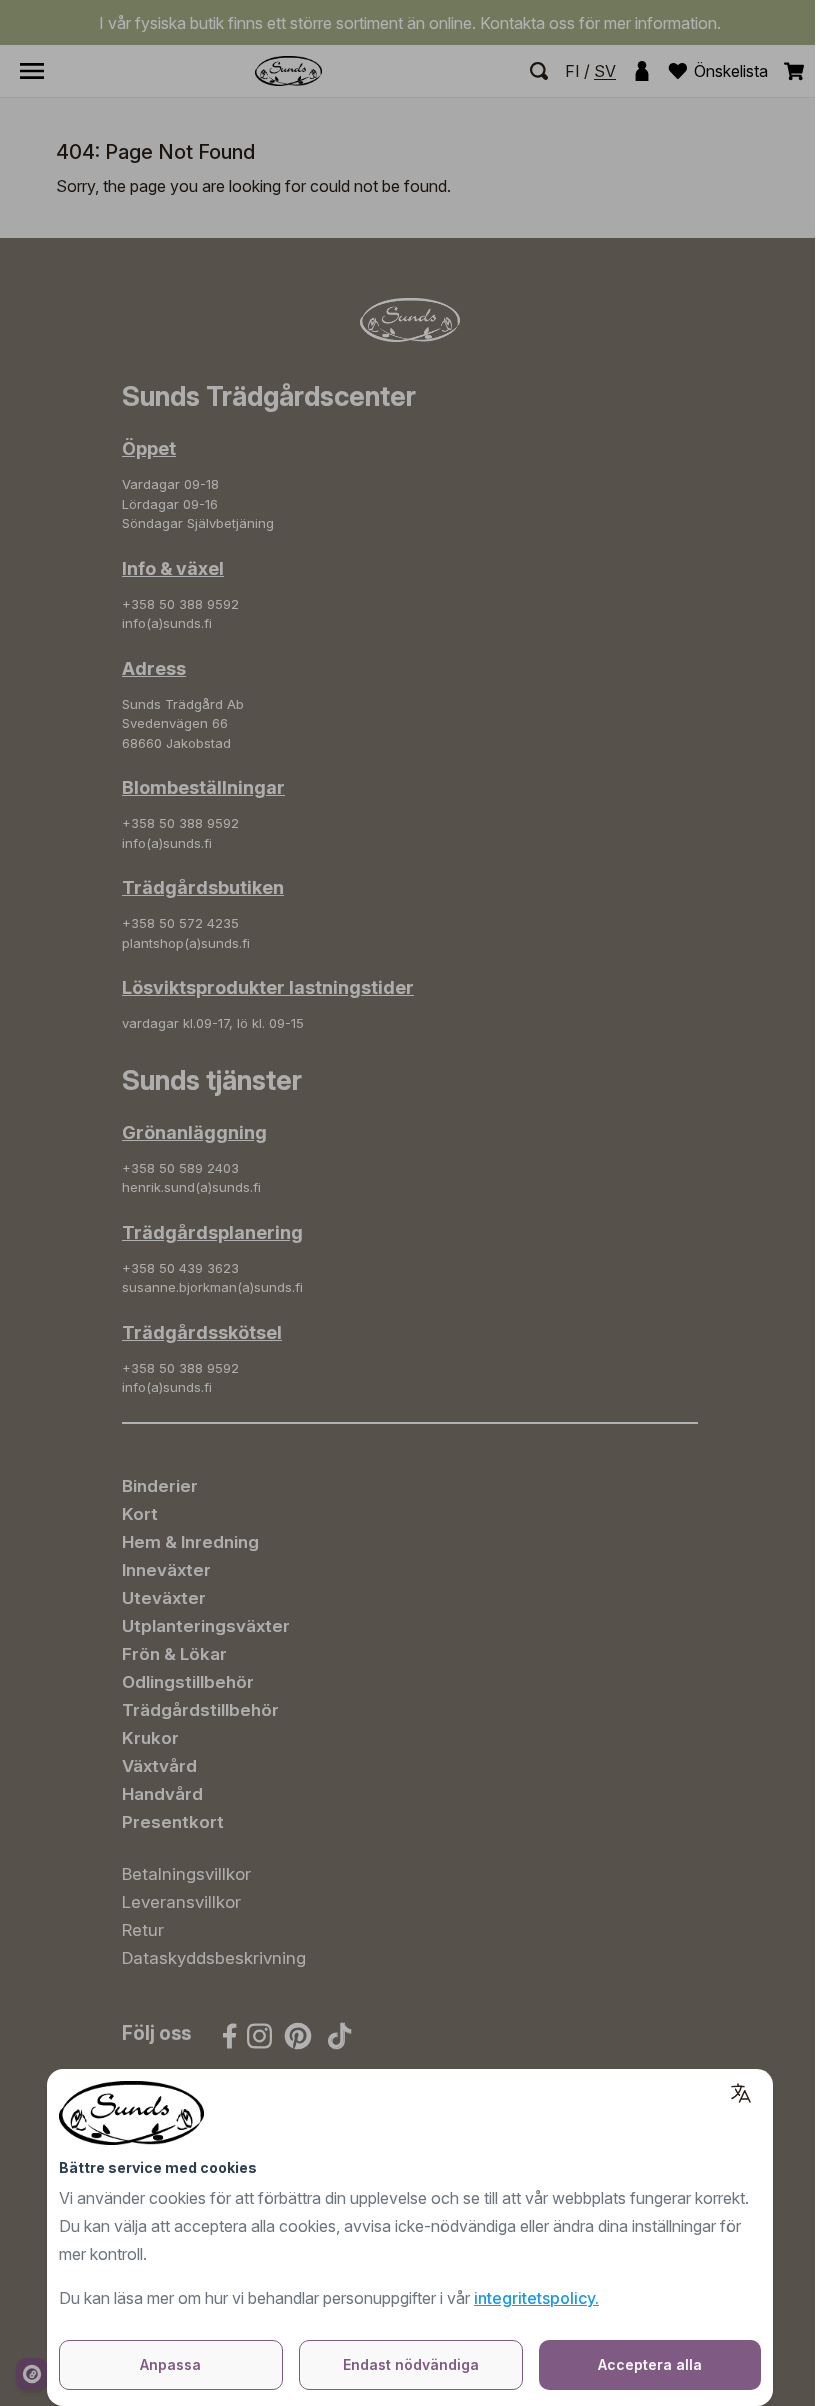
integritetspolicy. (536, 2298)
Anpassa (170, 2364)
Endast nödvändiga (411, 2364)
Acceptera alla (650, 2364)
